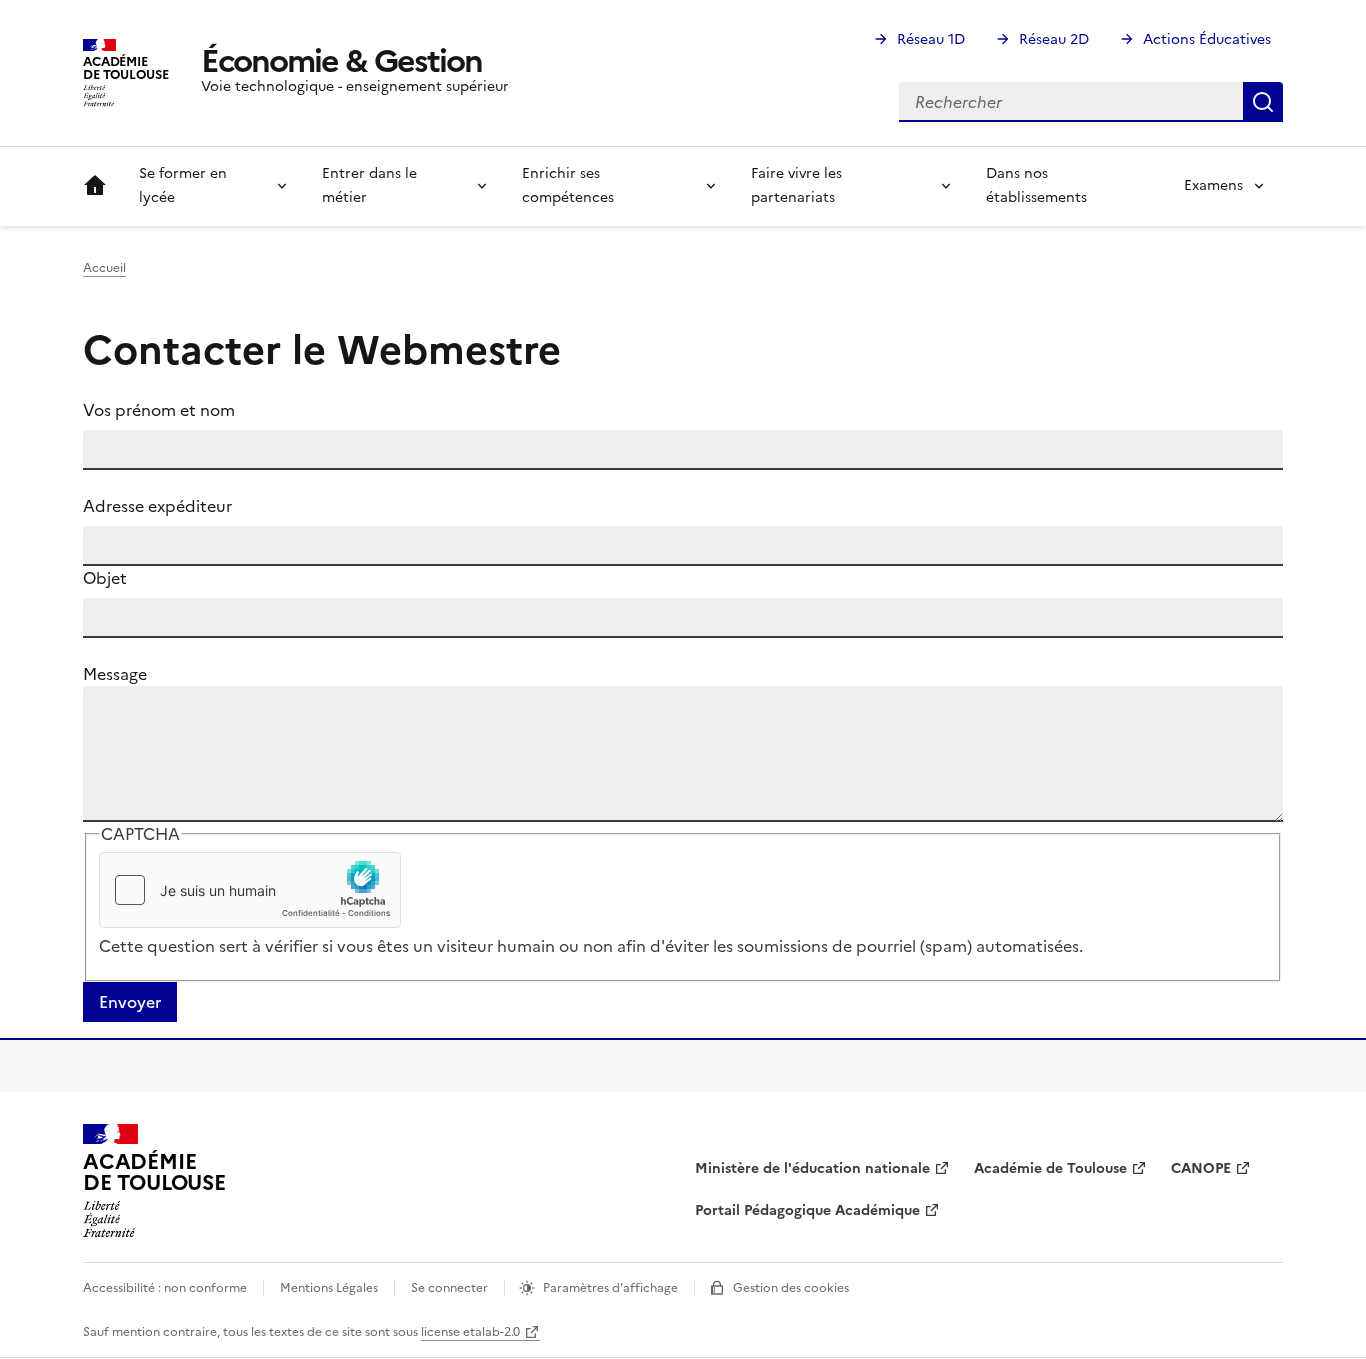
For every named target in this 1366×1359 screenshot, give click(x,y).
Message (115, 674)
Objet (105, 578)
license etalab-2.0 (470, 1332)
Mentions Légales (329, 1288)
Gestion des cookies (791, 1288)
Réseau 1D (931, 39)
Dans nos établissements (1036, 185)
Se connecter (449, 1288)
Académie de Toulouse (1050, 1168)
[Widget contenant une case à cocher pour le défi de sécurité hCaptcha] (250, 890)
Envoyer (130, 1002)
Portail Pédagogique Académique (807, 1210)
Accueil (95, 186)
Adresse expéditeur (157, 506)
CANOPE (1201, 1168)
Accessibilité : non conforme (165, 1288)
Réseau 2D (1054, 39)
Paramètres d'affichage (610, 1288)
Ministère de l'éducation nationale (812, 1168)
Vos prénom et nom (159, 410)
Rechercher (1263, 102)
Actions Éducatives (1207, 39)
